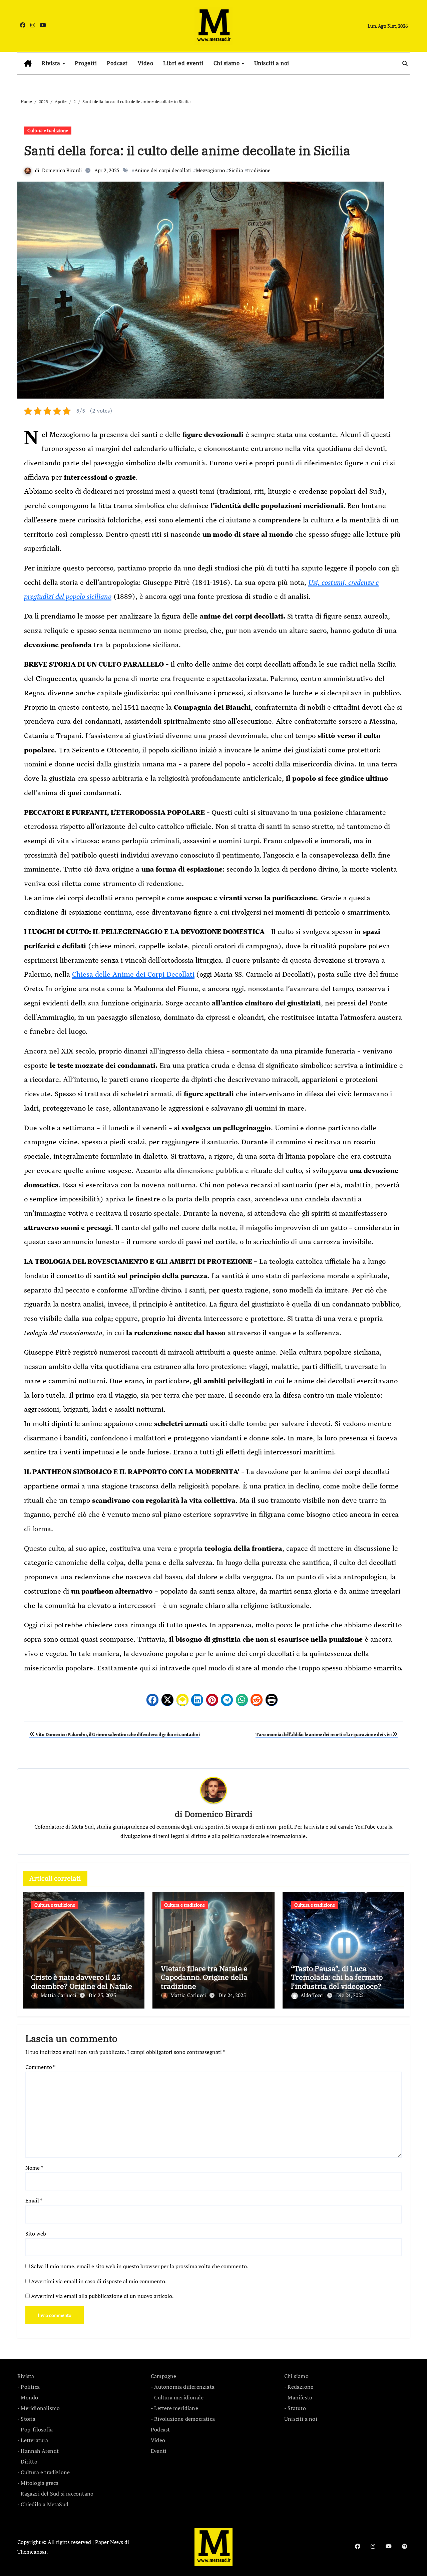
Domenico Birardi (62, 170)
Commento (40, 2067)
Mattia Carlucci (59, 1995)
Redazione (300, 2387)
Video (146, 63)
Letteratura (34, 2440)
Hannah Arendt (40, 2451)
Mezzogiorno (210, 170)
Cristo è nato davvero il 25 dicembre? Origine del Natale (82, 1981)
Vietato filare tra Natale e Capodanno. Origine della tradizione (204, 1977)
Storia (28, 2419)
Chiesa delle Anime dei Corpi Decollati (133, 974)
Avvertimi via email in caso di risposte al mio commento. (99, 2281)
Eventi (159, 2451)
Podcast (117, 63)
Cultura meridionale (179, 2397)
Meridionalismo (40, 2408)
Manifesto (300, 2397)
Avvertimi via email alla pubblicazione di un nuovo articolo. (102, 2296)
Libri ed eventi (183, 63)
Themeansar (32, 2552)
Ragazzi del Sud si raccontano (57, 2494)
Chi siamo (227, 63)
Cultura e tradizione (48, 130)
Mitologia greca (40, 2483)
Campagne (164, 2376)
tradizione (259, 170)
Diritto (29, 2462)
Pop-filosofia (37, 2429)
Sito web (36, 2234)
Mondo (29, 2397)
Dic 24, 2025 (232, 1995)
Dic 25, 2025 (102, 1995)
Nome (34, 2168)
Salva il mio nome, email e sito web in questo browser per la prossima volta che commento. (140, 2266)
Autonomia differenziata (184, 2387)
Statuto (297, 2408)
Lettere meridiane (176, 2408)
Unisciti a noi (272, 63)
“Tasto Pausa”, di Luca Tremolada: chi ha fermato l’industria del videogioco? (337, 1977)
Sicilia (236, 170)
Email (34, 2200)
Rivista (52, 63)
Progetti (86, 63)
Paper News (109, 2542)
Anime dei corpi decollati (163, 170)
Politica (30, 2387)
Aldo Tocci (313, 1995)
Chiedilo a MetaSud (45, 2504)
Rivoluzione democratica (184, 2419)
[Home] (28, 63)
